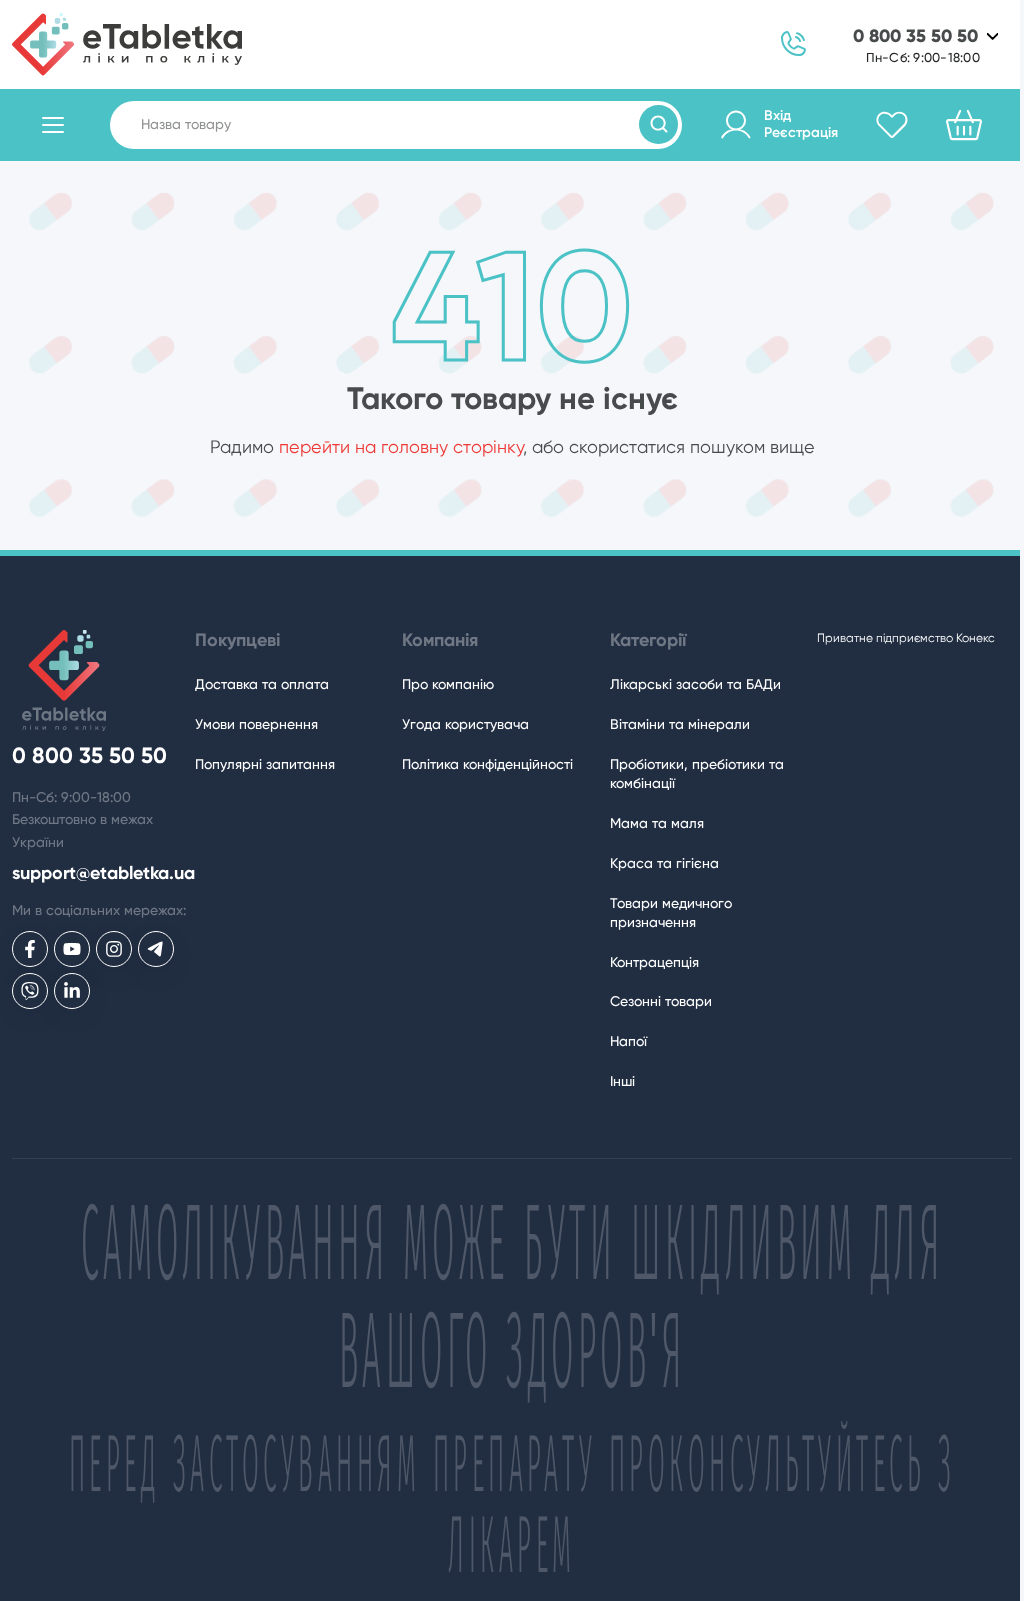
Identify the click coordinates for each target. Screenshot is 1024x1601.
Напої (628, 1041)
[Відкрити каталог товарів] (53, 125)
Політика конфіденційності (487, 764)
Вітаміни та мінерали (680, 724)
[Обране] (892, 125)
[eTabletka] (127, 44)
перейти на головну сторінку (401, 446)
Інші (622, 1081)
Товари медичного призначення (671, 912)
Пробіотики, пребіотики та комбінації (697, 773)
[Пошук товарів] (658, 124)
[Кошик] (964, 125)
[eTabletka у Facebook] (30, 949)
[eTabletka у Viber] (30, 991)
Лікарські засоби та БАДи (695, 684)
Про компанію (448, 684)
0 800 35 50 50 (915, 36)
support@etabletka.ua (103, 873)
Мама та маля (657, 823)
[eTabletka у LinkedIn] (72, 991)
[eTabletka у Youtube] (72, 949)
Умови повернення (256, 724)
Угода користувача (465, 724)
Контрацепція (654, 962)
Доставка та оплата (262, 684)
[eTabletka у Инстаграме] (114, 949)
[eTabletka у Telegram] (156, 949)
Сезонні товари (661, 1001)
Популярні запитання (265, 764)
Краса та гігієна (664, 863)
